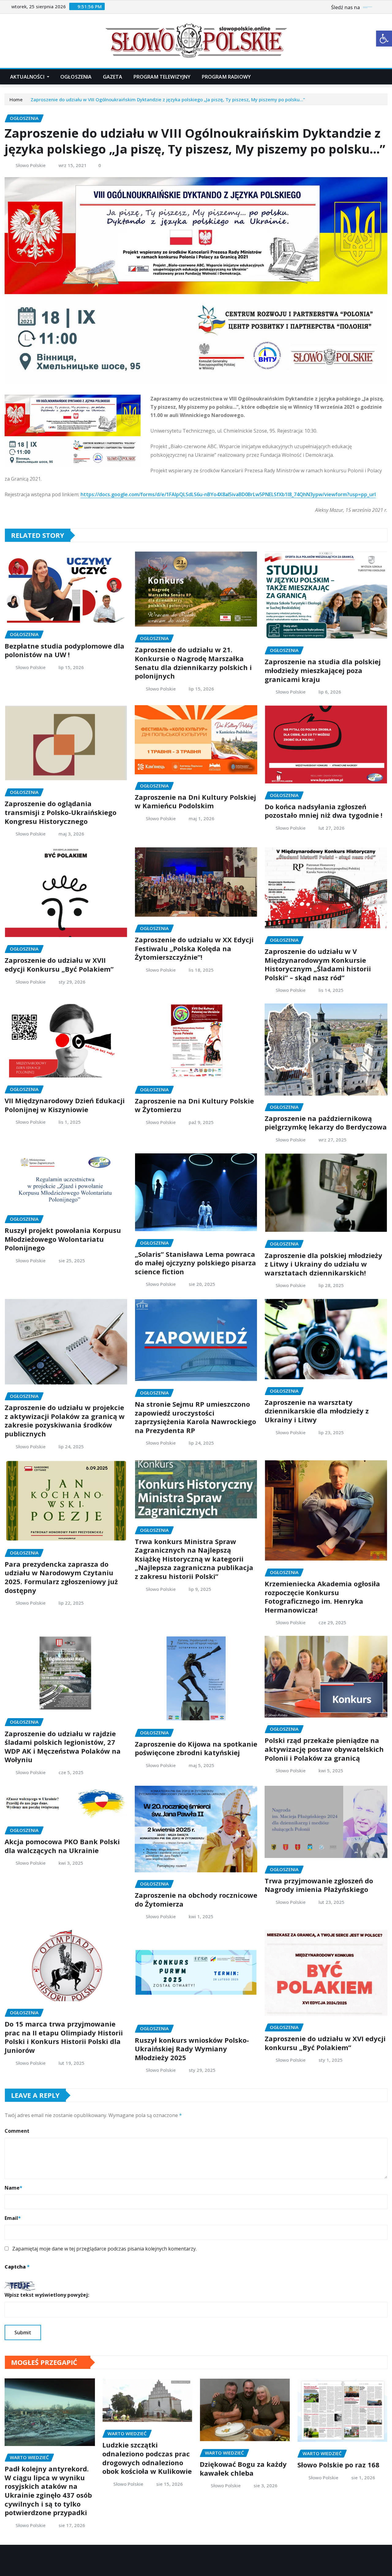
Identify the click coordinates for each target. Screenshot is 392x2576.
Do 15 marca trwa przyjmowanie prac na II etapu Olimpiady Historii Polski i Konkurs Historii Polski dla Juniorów (64, 2037)
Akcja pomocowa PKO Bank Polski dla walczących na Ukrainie (62, 1846)
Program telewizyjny (162, 77)
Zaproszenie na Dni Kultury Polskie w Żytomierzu (194, 1105)
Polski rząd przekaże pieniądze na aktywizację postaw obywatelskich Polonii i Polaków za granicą (324, 1749)
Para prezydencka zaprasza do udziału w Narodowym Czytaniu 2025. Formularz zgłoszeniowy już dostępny (61, 1577)
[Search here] (386, 77)
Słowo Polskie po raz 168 (338, 2465)
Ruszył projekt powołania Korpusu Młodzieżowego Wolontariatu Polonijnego (63, 1239)
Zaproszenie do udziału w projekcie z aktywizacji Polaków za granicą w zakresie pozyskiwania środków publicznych (65, 1420)
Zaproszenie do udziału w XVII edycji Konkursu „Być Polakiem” (59, 964)
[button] (384, 39)
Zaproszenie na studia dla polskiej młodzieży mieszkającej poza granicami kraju (323, 670)
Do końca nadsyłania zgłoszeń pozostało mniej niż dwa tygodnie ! (324, 811)
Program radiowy (226, 77)
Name (13, 2188)
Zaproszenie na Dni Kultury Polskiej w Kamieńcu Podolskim (195, 801)
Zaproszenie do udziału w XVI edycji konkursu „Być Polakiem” (325, 2043)
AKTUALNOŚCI (28, 77)
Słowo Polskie (31, 165)
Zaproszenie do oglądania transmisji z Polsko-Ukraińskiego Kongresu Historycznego (60, 812)
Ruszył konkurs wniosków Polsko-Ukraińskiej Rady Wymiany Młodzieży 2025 (192, 2049)
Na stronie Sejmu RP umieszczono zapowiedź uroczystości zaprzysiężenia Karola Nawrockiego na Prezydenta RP (195, 1417)
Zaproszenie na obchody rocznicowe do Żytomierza (196, 1899)
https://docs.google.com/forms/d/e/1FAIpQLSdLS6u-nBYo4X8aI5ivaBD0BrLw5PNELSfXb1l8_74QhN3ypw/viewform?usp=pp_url (228, 494)
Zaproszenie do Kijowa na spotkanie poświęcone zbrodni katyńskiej (196, 1748)
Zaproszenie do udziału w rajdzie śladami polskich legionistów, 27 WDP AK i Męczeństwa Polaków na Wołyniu (63, 1747)
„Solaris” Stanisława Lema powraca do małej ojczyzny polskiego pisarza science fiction (195, 1263)
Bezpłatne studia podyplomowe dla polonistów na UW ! (64, 650)
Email (13, 2218)
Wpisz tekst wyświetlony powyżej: (47, 2295)
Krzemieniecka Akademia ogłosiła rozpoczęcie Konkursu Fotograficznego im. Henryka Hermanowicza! (322, 1597)
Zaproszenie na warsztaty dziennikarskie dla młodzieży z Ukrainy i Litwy (317, 1411)
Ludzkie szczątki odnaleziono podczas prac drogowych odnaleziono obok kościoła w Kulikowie (147, 2458)
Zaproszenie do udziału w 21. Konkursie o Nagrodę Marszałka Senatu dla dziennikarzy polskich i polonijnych (193, 663)
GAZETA (113, 77)
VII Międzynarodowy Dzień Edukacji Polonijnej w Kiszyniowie (65, 1105)
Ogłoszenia (76, 77)
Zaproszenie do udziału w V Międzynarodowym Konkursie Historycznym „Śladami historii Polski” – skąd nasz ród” (318, 964)
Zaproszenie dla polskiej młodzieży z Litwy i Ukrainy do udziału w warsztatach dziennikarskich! (323, 1264)
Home (16, 99)
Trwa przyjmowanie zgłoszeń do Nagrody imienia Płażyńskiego (319, 1885)
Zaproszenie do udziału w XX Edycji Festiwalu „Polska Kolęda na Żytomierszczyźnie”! (194, 948)
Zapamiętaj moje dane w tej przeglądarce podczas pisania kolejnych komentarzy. (104, 2249)
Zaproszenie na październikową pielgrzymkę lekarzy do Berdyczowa (326, 1123)
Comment (17, 2131)
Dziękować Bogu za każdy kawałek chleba (243, 2468)
